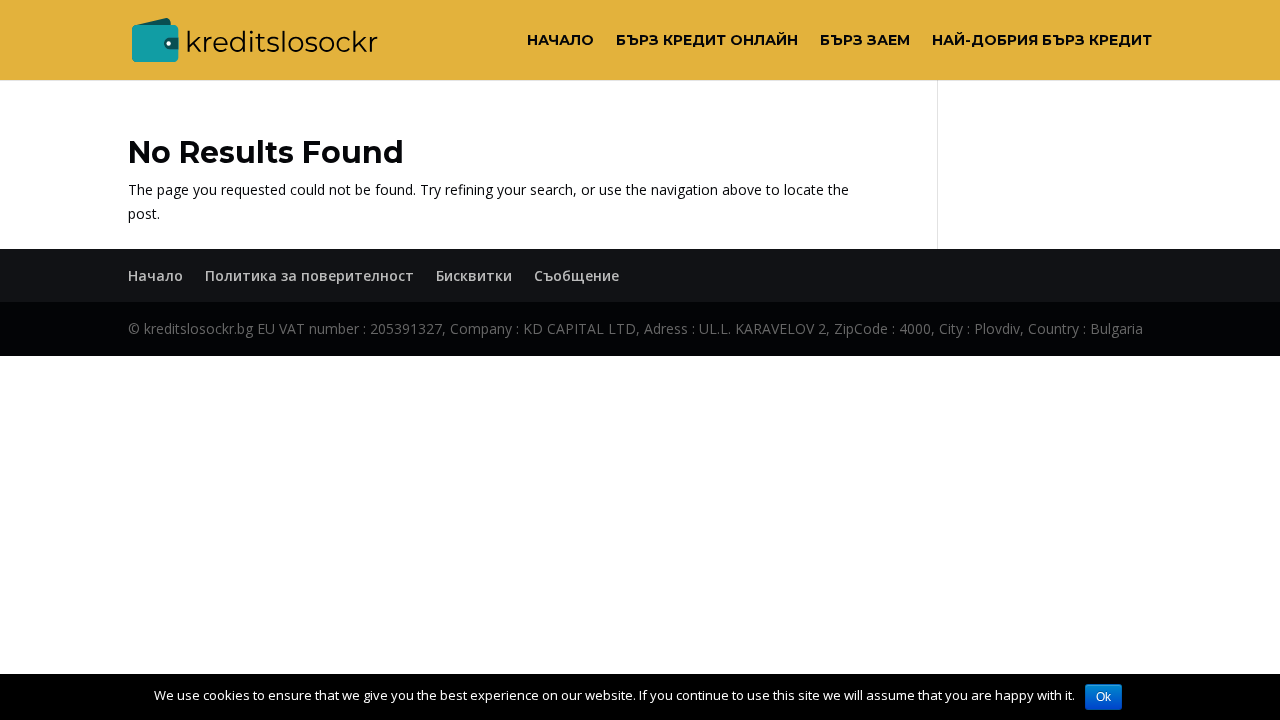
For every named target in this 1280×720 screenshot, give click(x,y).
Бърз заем (865, 41)
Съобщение (576, 275)
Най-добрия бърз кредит (1042, 41)
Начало (560, 41)
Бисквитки (474, 275)
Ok (1103, 697)
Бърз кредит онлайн (707, 41)
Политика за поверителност (309, 275)
